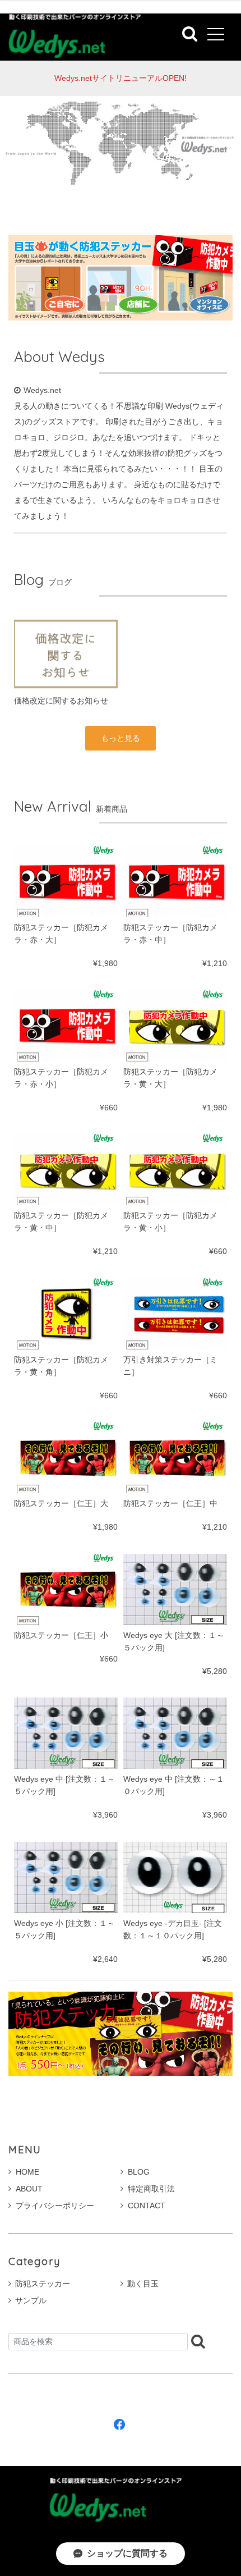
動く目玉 (143, 2284)
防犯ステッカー (43, 2284)
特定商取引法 (151, 2189)
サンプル (31, 2300)
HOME (27, 2172)
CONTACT (147, 2206)
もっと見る (121, 738)
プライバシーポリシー (55, 2206)
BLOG (139, 2172)
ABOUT (29, 2189)
